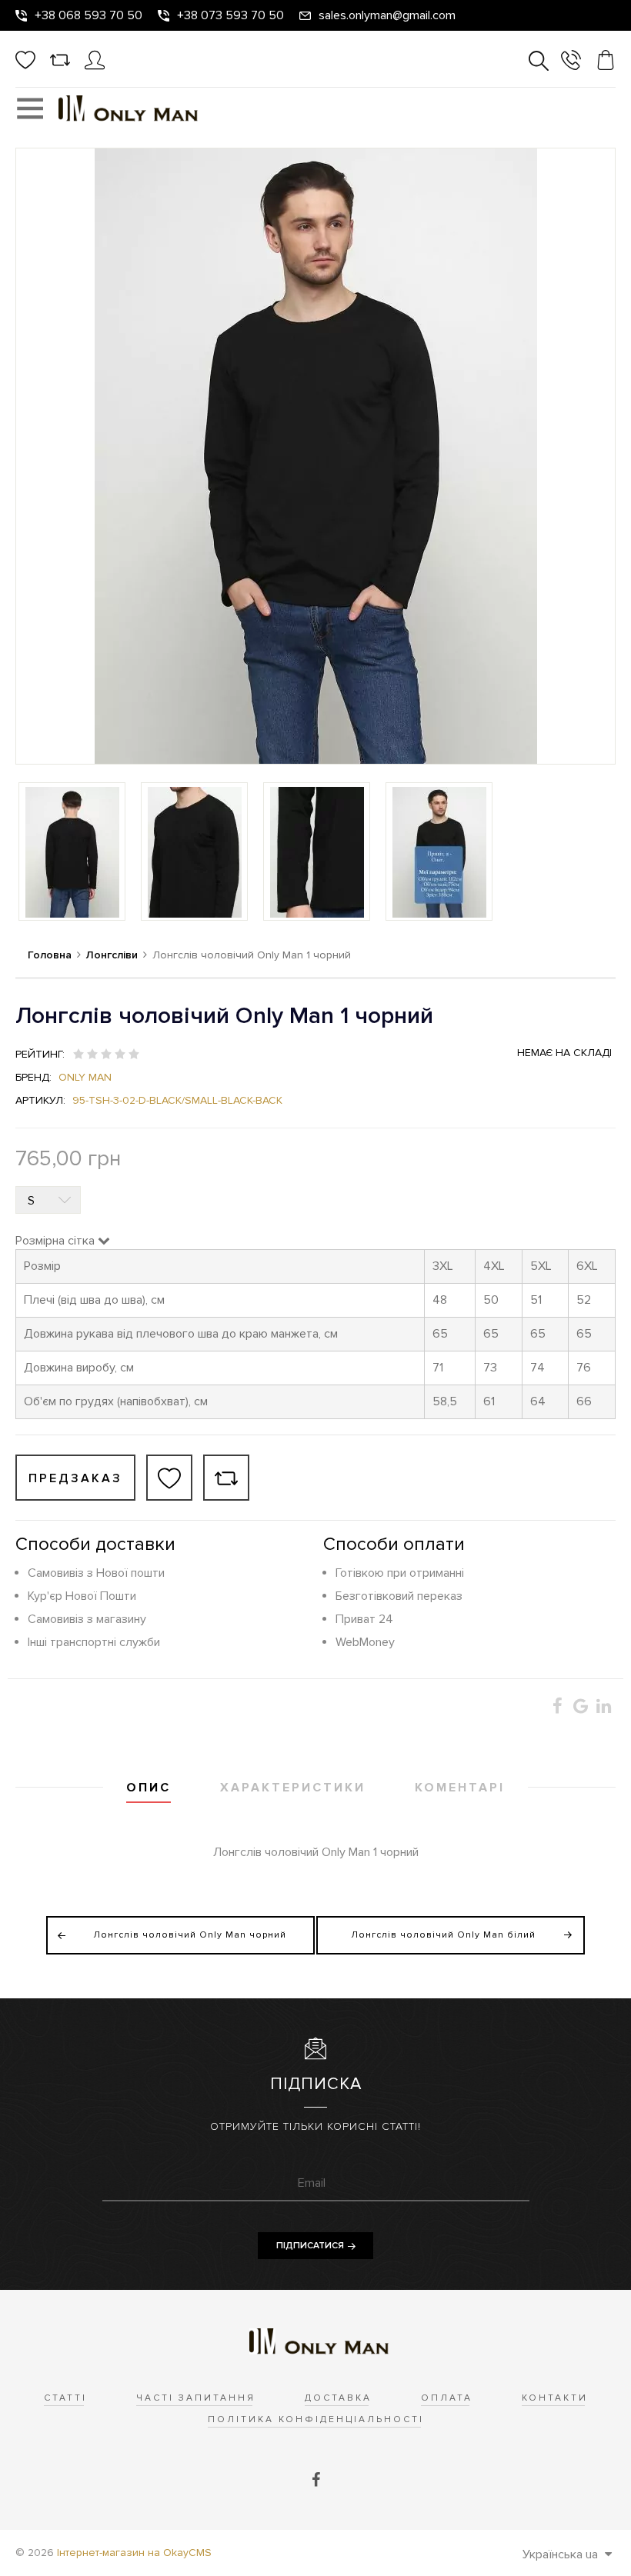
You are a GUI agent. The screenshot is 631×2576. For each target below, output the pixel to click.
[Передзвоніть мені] (571, 63)
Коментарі (460, 1788)
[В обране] (169, 1478)
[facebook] (316, 2481)
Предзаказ (75, 1478)
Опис (149, 1788)
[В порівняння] (226, 1478)
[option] (72, 851)
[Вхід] (95, 66)
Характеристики (293, 1788)
